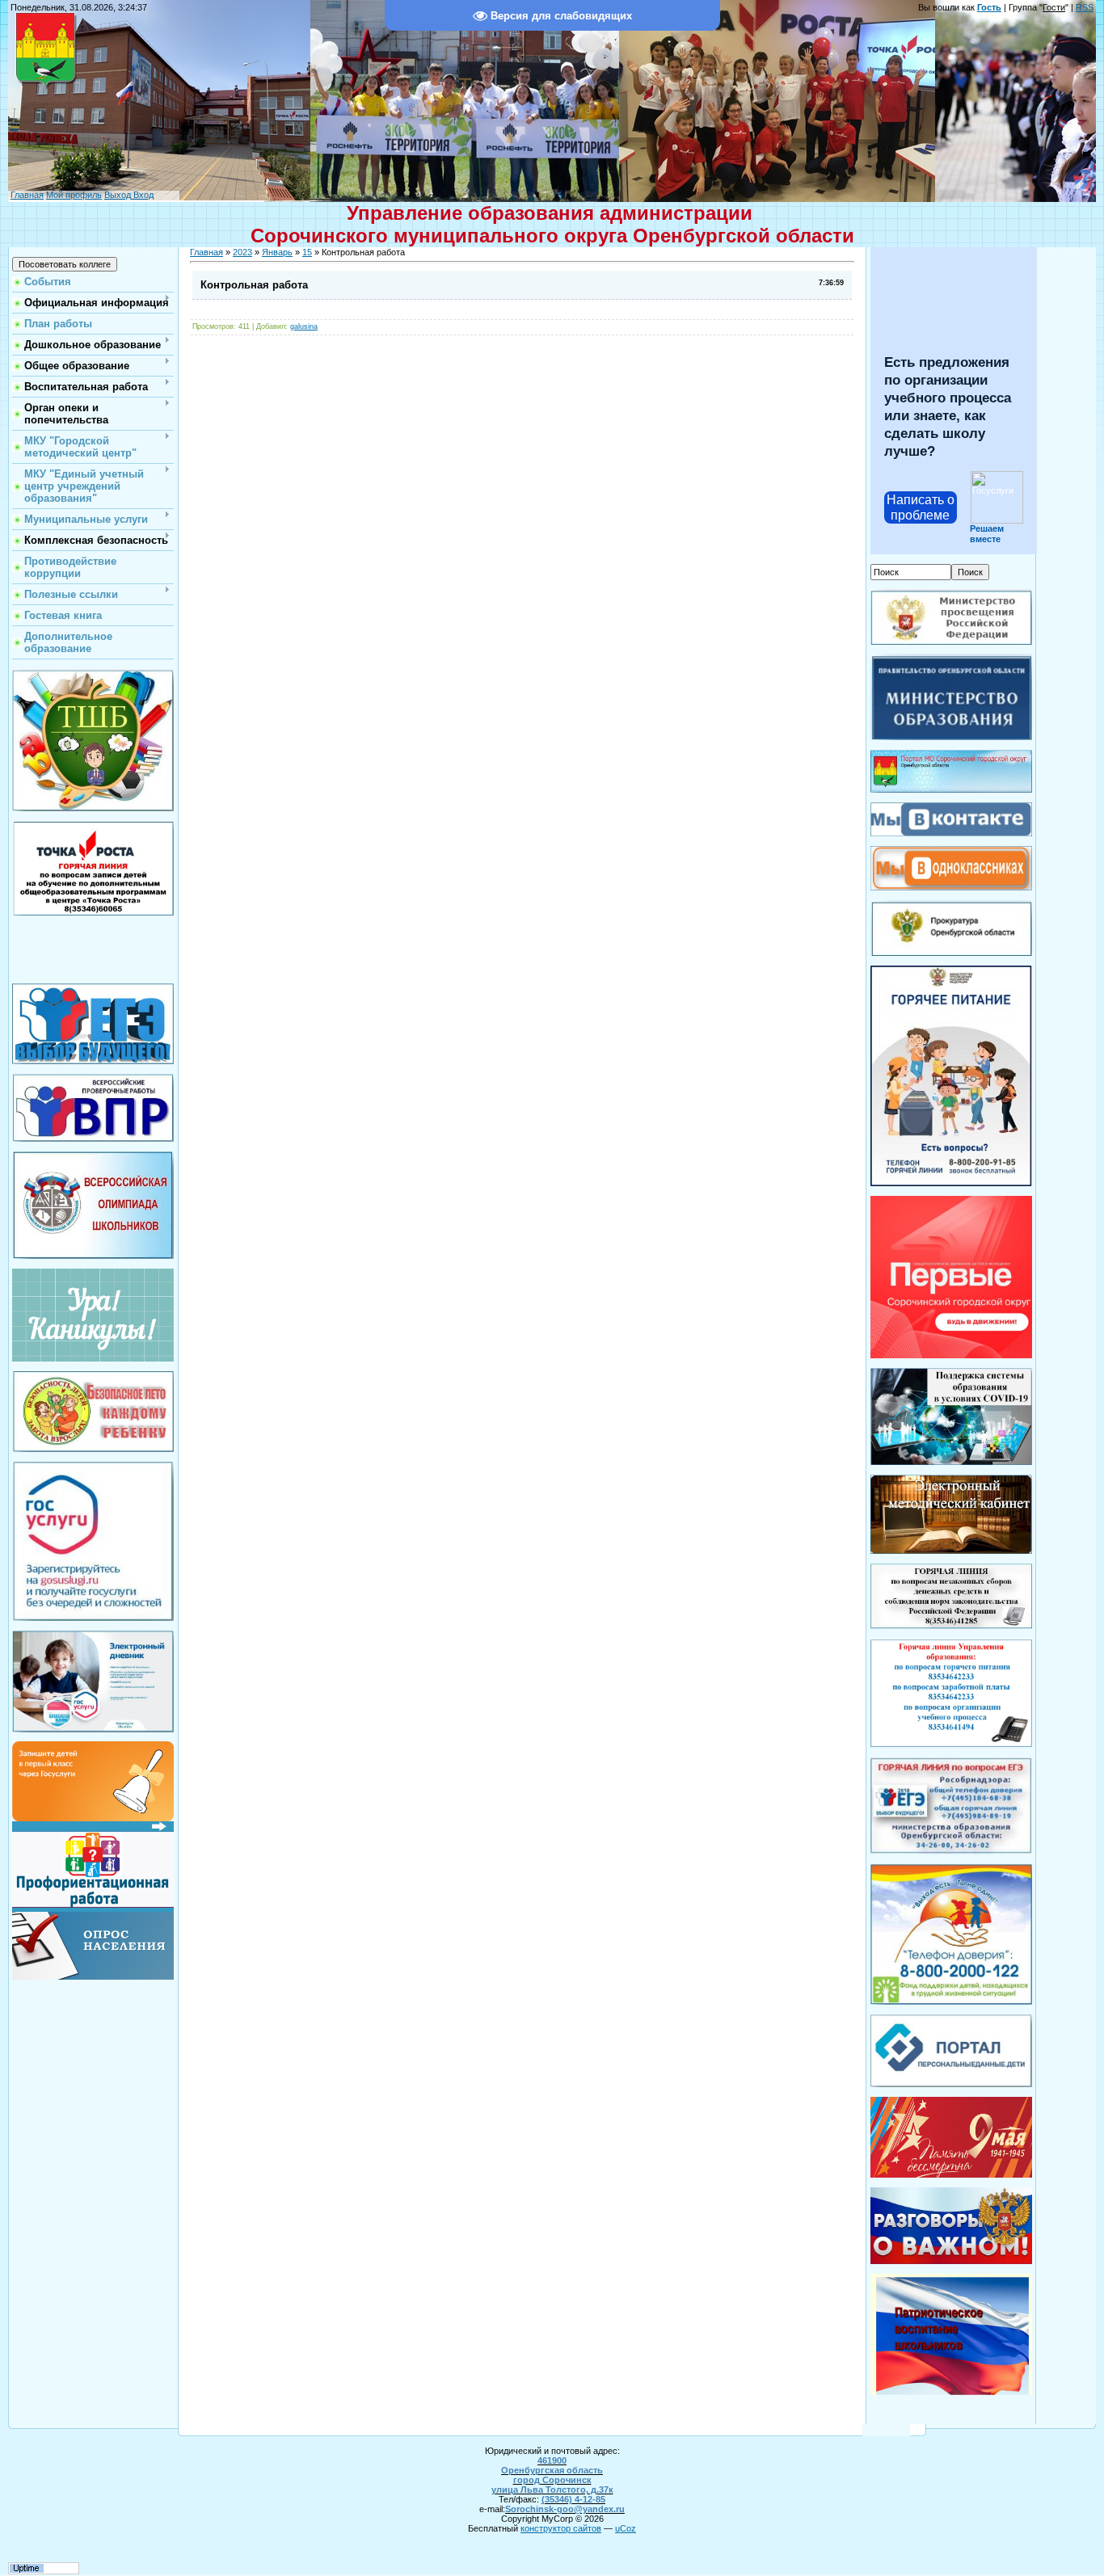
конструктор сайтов (561, 2528)
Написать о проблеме (921, 507)
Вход (142, 195)
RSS (1085, 7)
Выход (118, 195)
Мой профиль (74, 195)
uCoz (626, 2528)
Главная (27, 195)
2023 (242, 252)
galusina (304, 326)
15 (307, 252)
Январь (277, 252)
